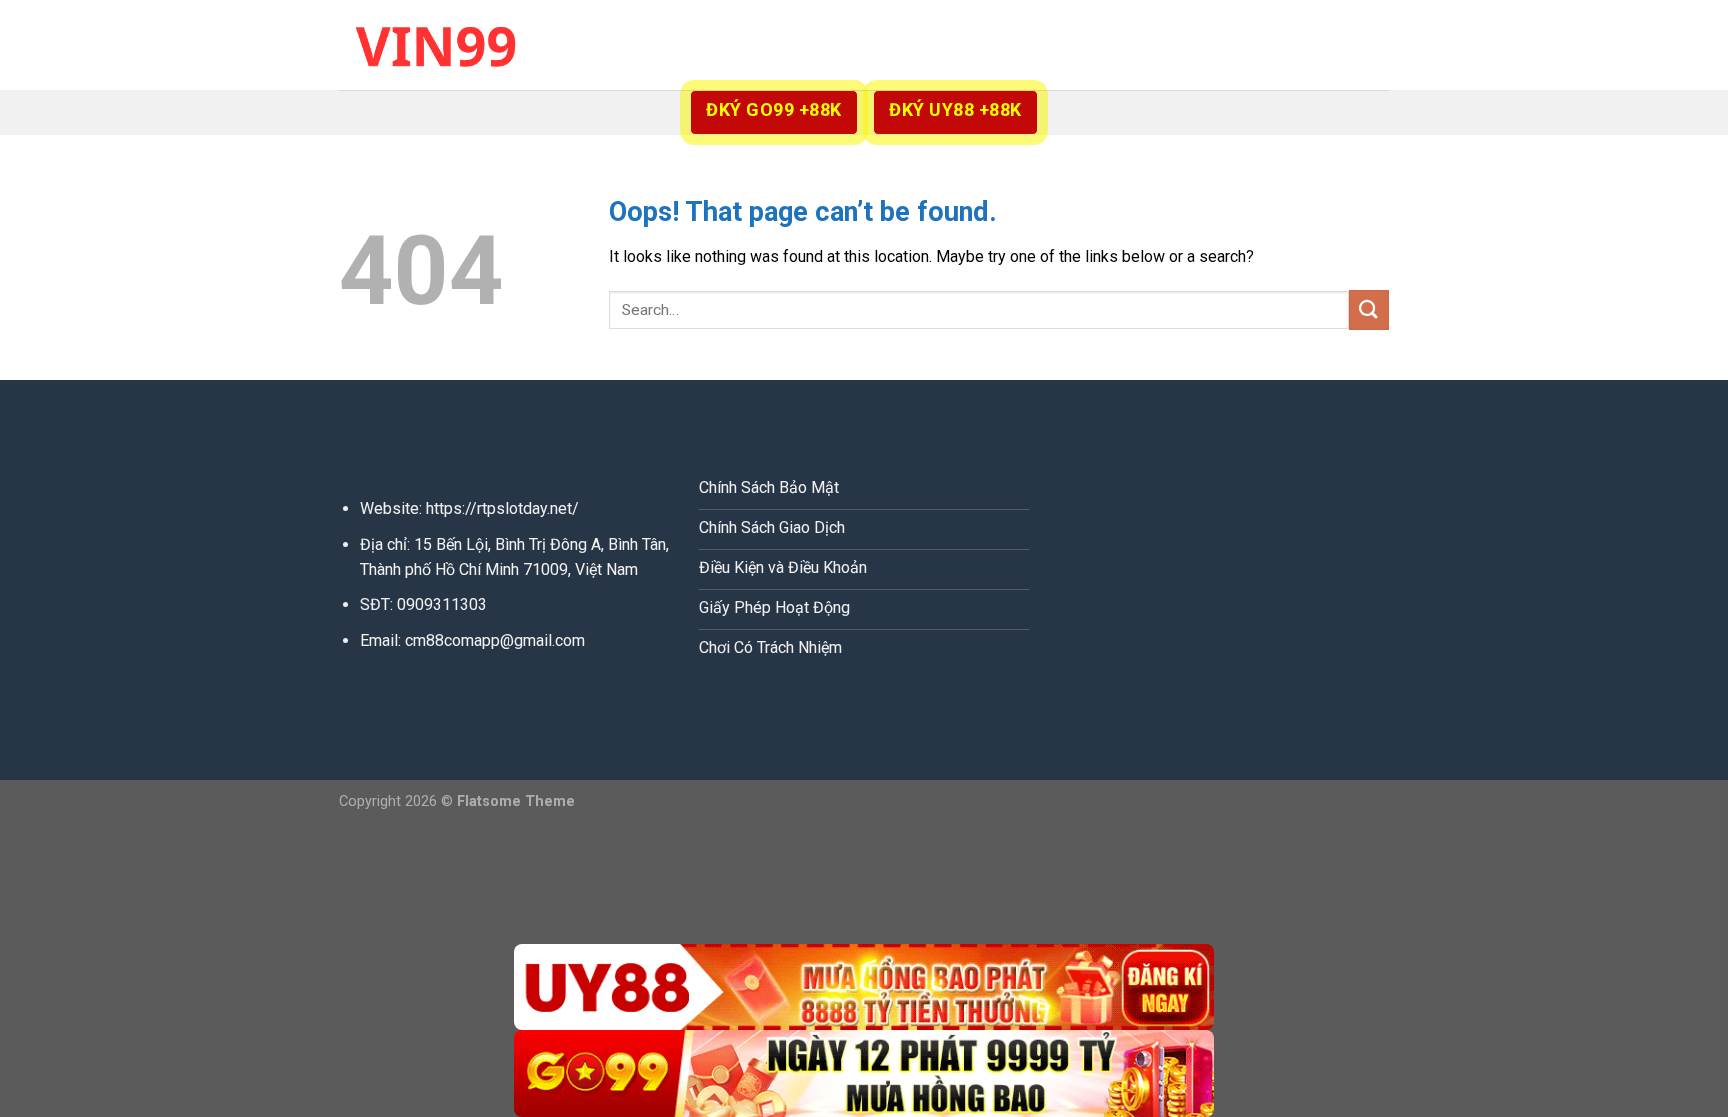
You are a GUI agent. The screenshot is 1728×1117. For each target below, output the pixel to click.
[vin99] (439, 44)
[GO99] (864, 1073)
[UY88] (864, 987)
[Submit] (1369, 309)
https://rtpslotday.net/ (502, 508)
